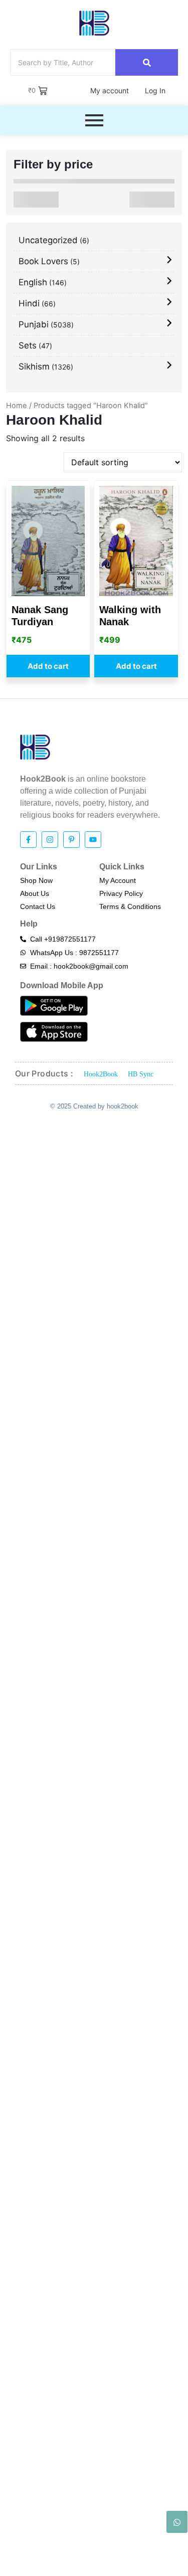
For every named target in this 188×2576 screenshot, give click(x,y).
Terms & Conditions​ (130, 906)
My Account (118, 880)
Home (17, 406)
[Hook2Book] (94, 23)
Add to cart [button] (48, 666)
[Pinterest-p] (71, 840)
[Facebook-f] (28, 840)
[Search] (147, 62)
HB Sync (141, 1074)
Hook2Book (101, 1074)
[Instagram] (50, 840)
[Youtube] (93, 840)
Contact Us (38, 906)
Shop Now (36, 880)
